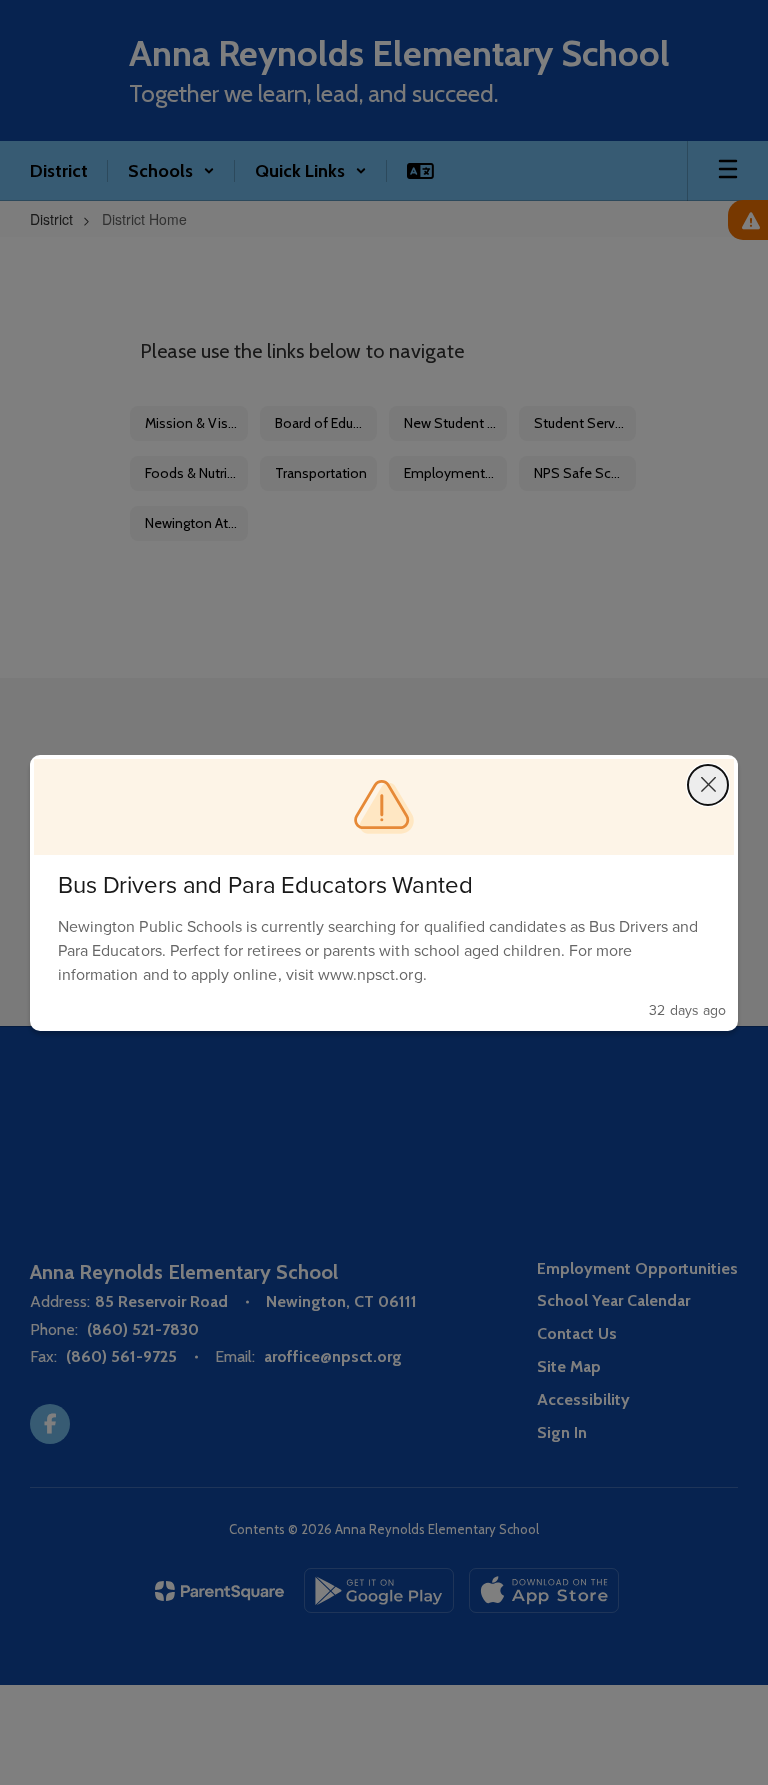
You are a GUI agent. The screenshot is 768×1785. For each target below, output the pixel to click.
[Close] (708, 785)
